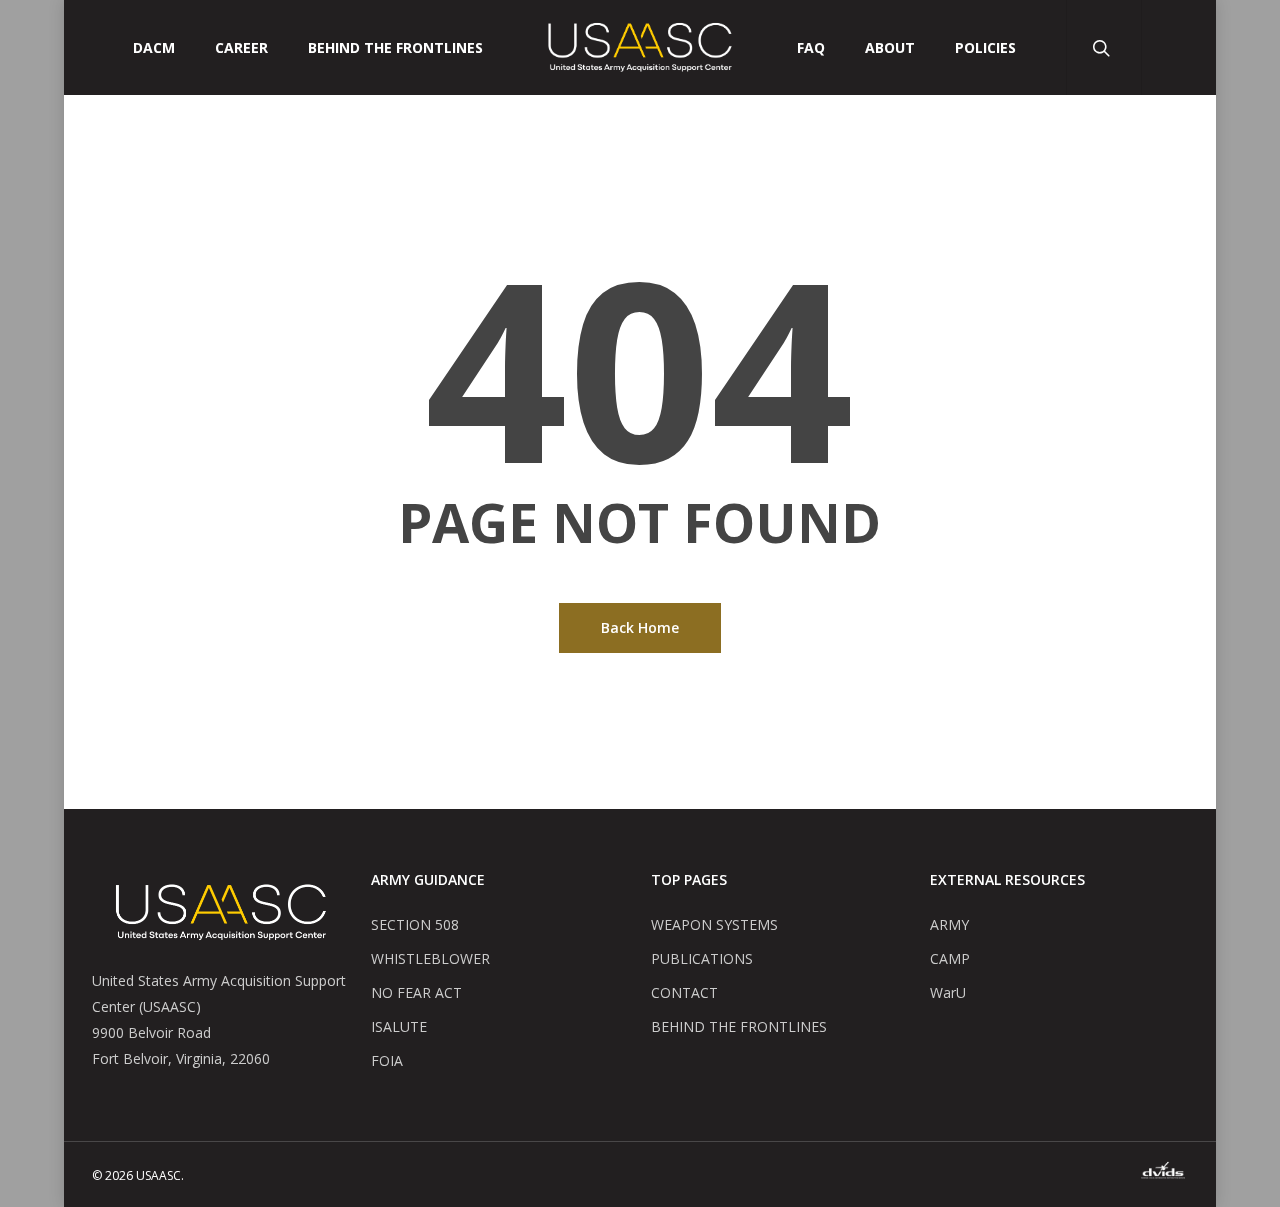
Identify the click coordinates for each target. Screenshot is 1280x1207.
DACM (154, 48)
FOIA (387, 1060)
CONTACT (684, 992)
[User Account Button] (1178, 47)
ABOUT (890, 48)
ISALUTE (399, 1026)
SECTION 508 (415, 924)
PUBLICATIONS (702, 958)
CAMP (950, 958)
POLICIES (985, 48)
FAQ (811, 48)
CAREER (241, 48)
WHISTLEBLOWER (430, 958)
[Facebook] (1163, 1174)
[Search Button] (1103, 47)
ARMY (949, 924)
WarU (948, 992)
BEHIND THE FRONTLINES (739, 1026)
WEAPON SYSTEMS (714, 924)
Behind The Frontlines (395, 48)
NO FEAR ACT (416, 992)
